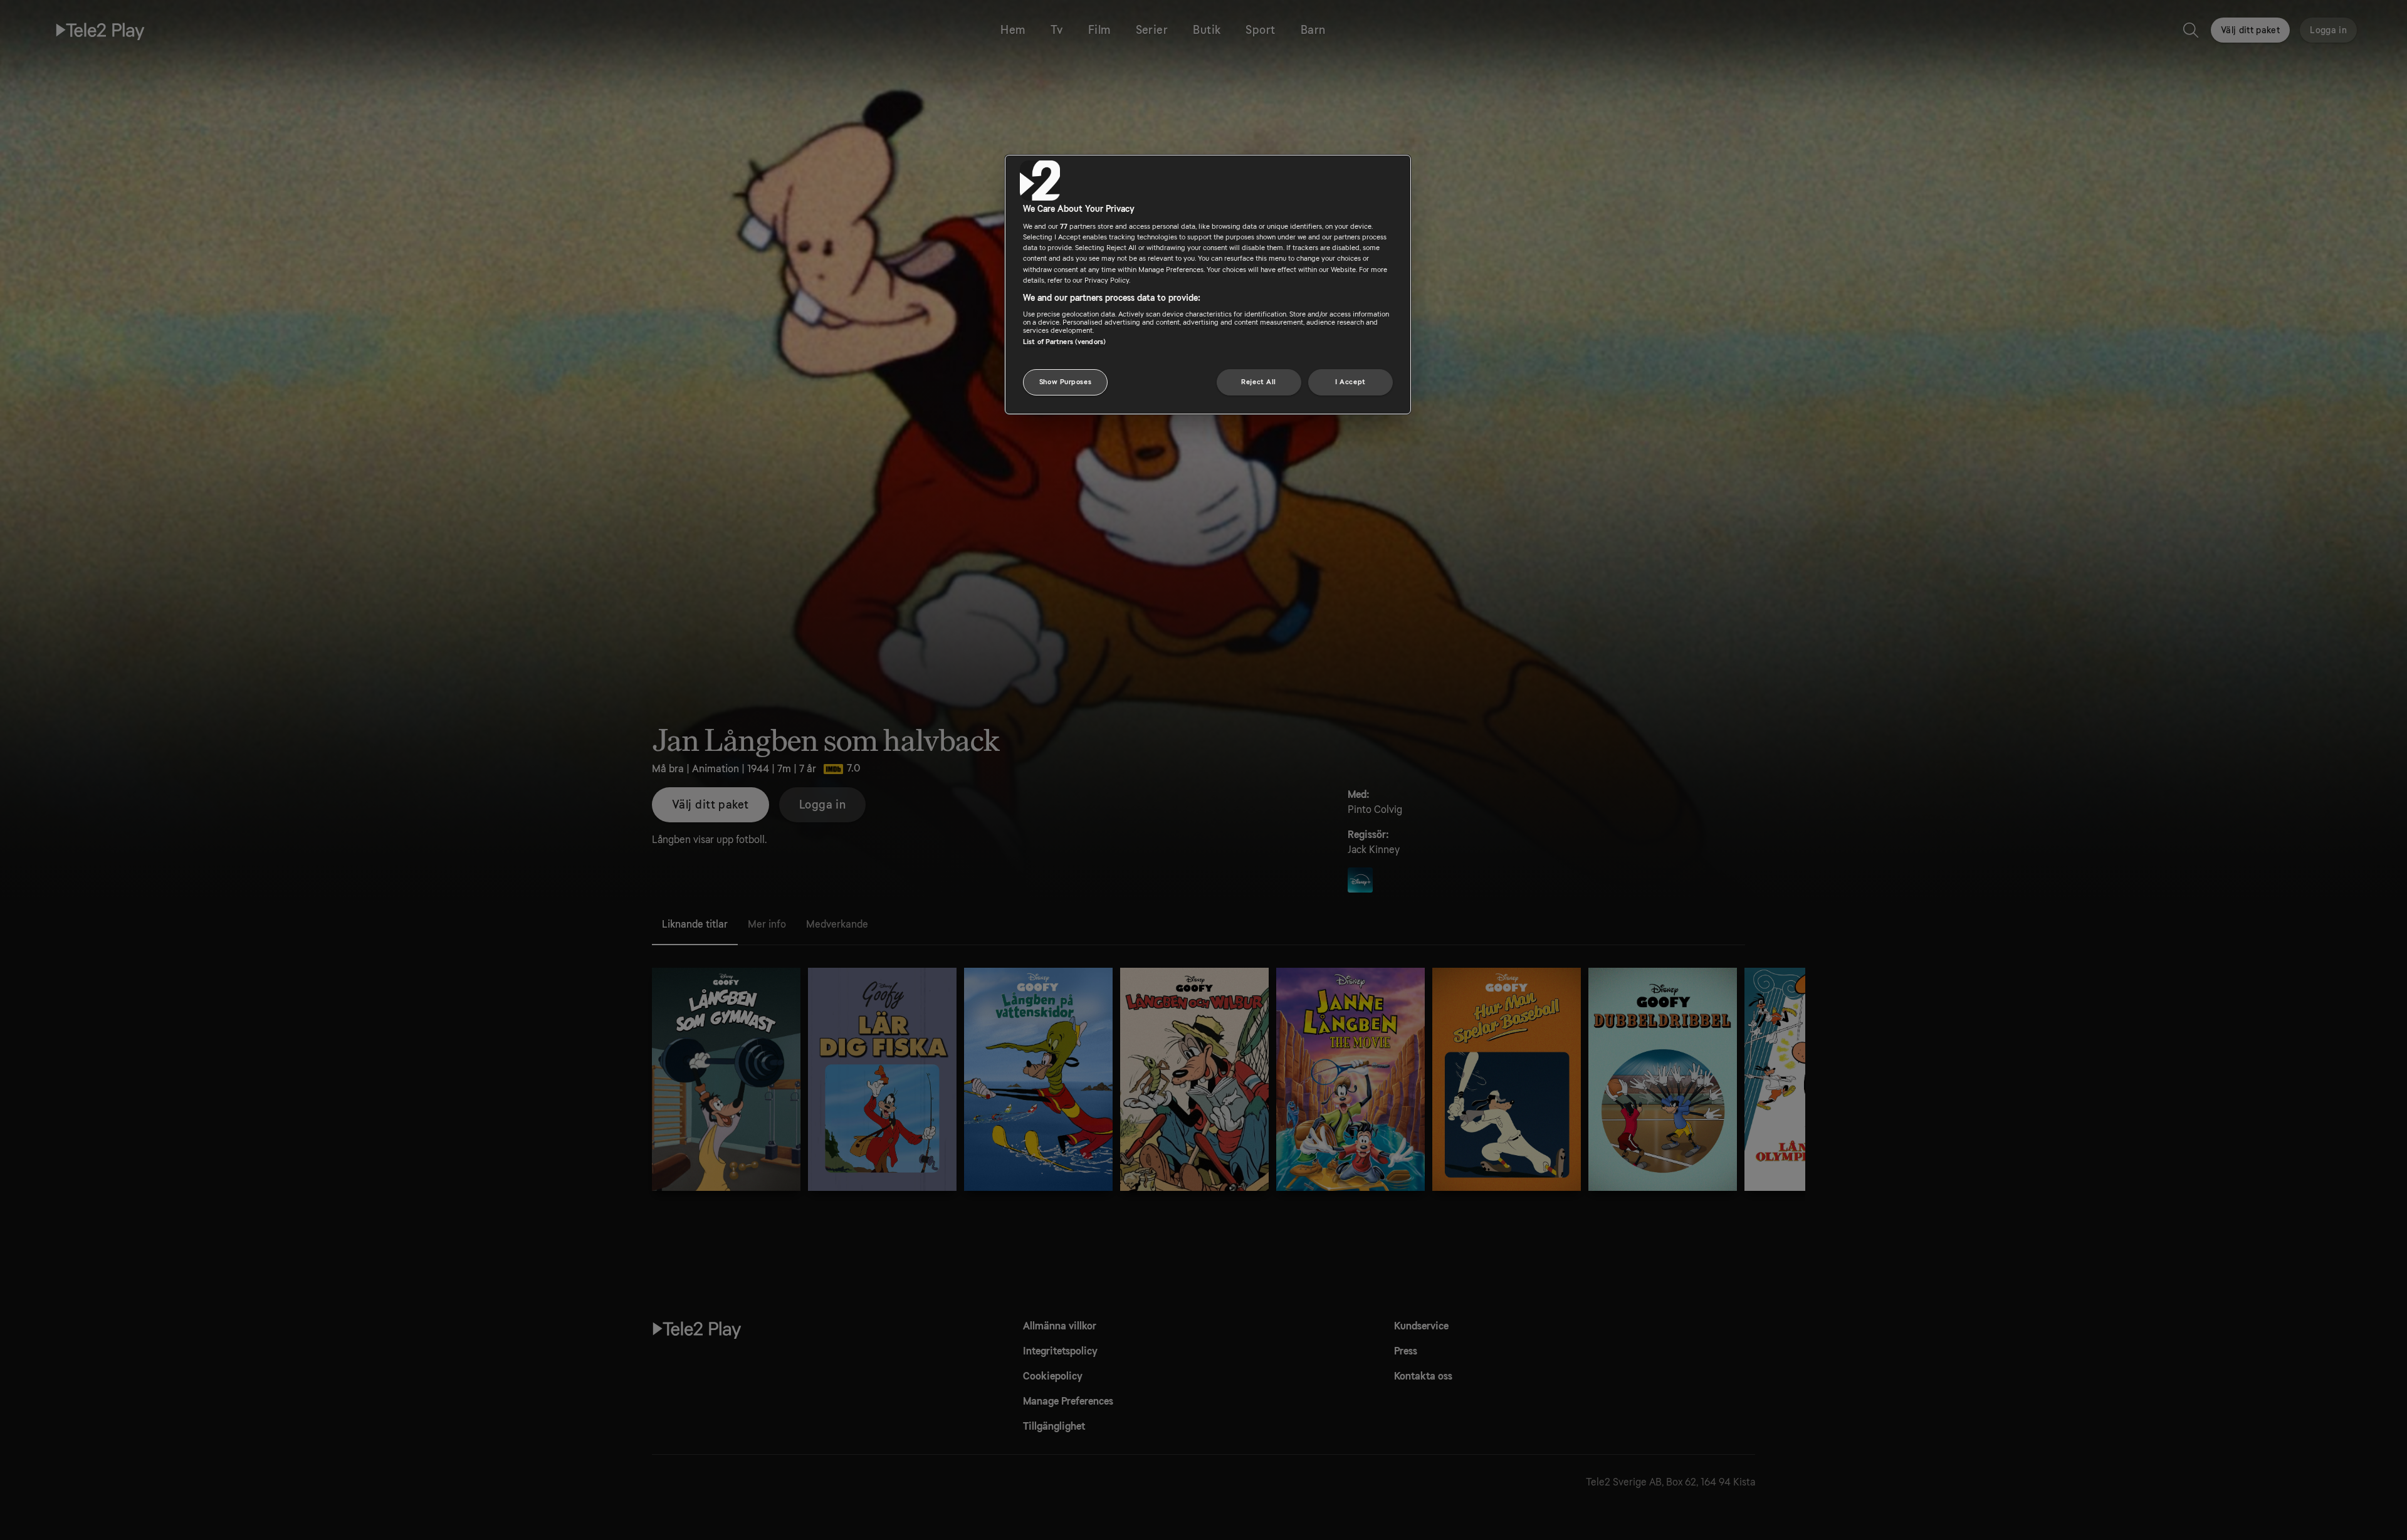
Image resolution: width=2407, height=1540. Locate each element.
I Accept (1350, 382)
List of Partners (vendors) (1064, 342)
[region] (1208, 285)
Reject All (1259, 382)
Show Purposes (1065, 382)
